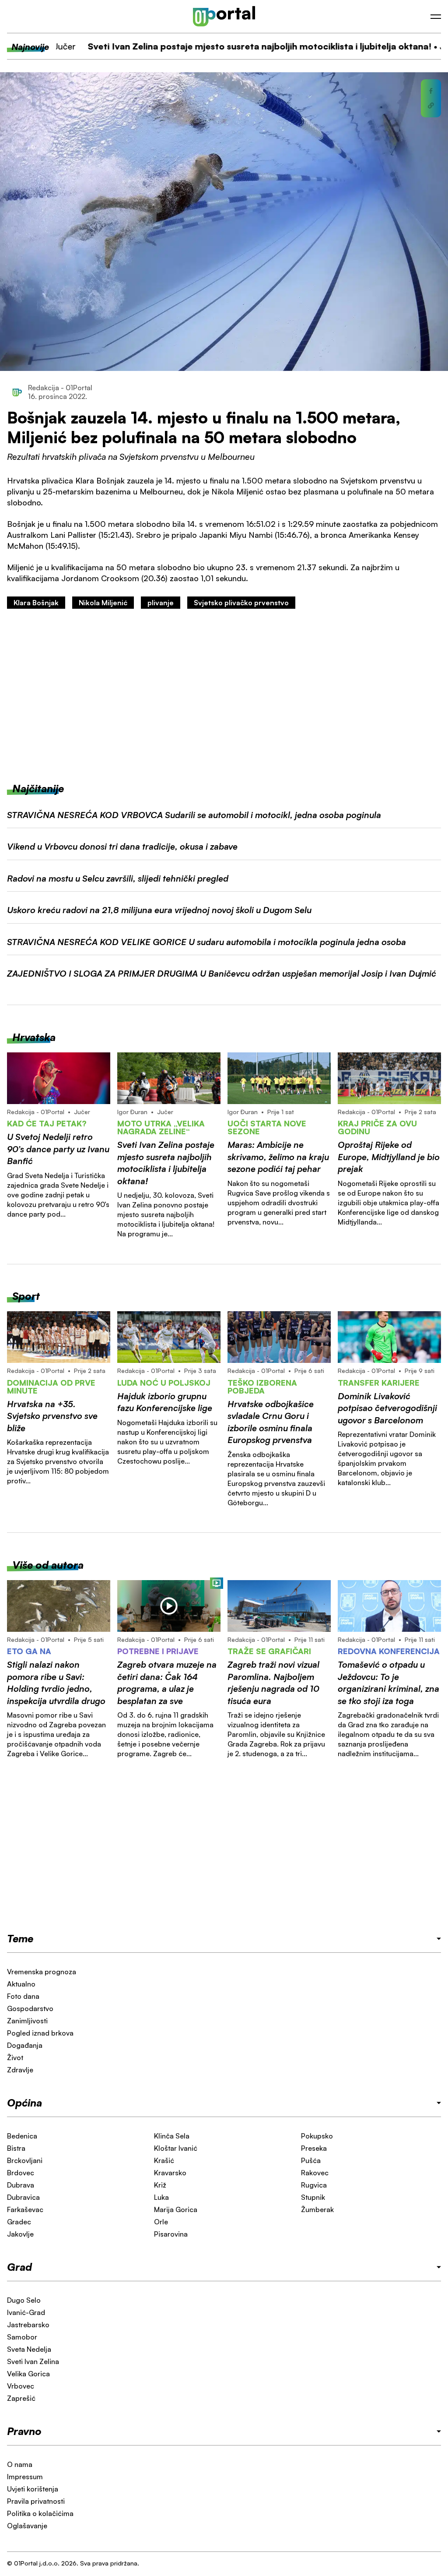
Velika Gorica (28, 2374)
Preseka (314, 2148)
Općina (24, 2103)
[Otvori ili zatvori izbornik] (436, 17)
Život (15, 2057)
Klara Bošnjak (36, 603)
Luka (161, 2197)
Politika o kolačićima (40, 2513)
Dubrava (21, 2185)
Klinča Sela (172, 2136)
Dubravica (23, 2197)
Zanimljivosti (27, 2021)
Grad (19, 2267)
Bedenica (22, 2136)
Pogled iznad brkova (40, 2033)
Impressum (25, 2477)
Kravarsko (170, 2173)
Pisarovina (171, 2234)
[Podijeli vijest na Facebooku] (431, 91)
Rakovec (315, 2173)
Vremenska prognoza (42, 1972)
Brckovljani (25, 2160)
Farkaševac (25, 2209)
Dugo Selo (24, 2300)
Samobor (22, 2337)
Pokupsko (317, 2136)
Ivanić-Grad (26, 2312)
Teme (20, 1938)
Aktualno (21, 1984)
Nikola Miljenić (103, 603)
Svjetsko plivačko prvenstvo (241, 603)
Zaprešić (21, 2398)
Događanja (25, 2045)
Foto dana (23, 1996)
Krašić (164, 2160)
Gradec (19, 2222)
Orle (161, 2222)
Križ (160, 2185)
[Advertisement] (224, 695)
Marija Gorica (176, 2209)
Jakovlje (20, 2234)
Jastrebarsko (28, 2325)
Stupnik (313, 2197)
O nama (20, 2464)
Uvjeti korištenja (33, 2489)
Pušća (311, 2160)
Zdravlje (20, 2070)
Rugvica (314, 2185)
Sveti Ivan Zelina (33, 2361)
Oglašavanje (27, 2526)
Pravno (24, 2431)
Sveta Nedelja (29, 2349)
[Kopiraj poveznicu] (431, 106)
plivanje (161, 603)
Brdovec (21, 2173)
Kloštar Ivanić (176, 2148)
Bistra (16, 2148)
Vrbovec (21, 2386)
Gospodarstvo (30, 2008)
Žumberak (317, 2209)
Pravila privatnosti (36, 2501)
